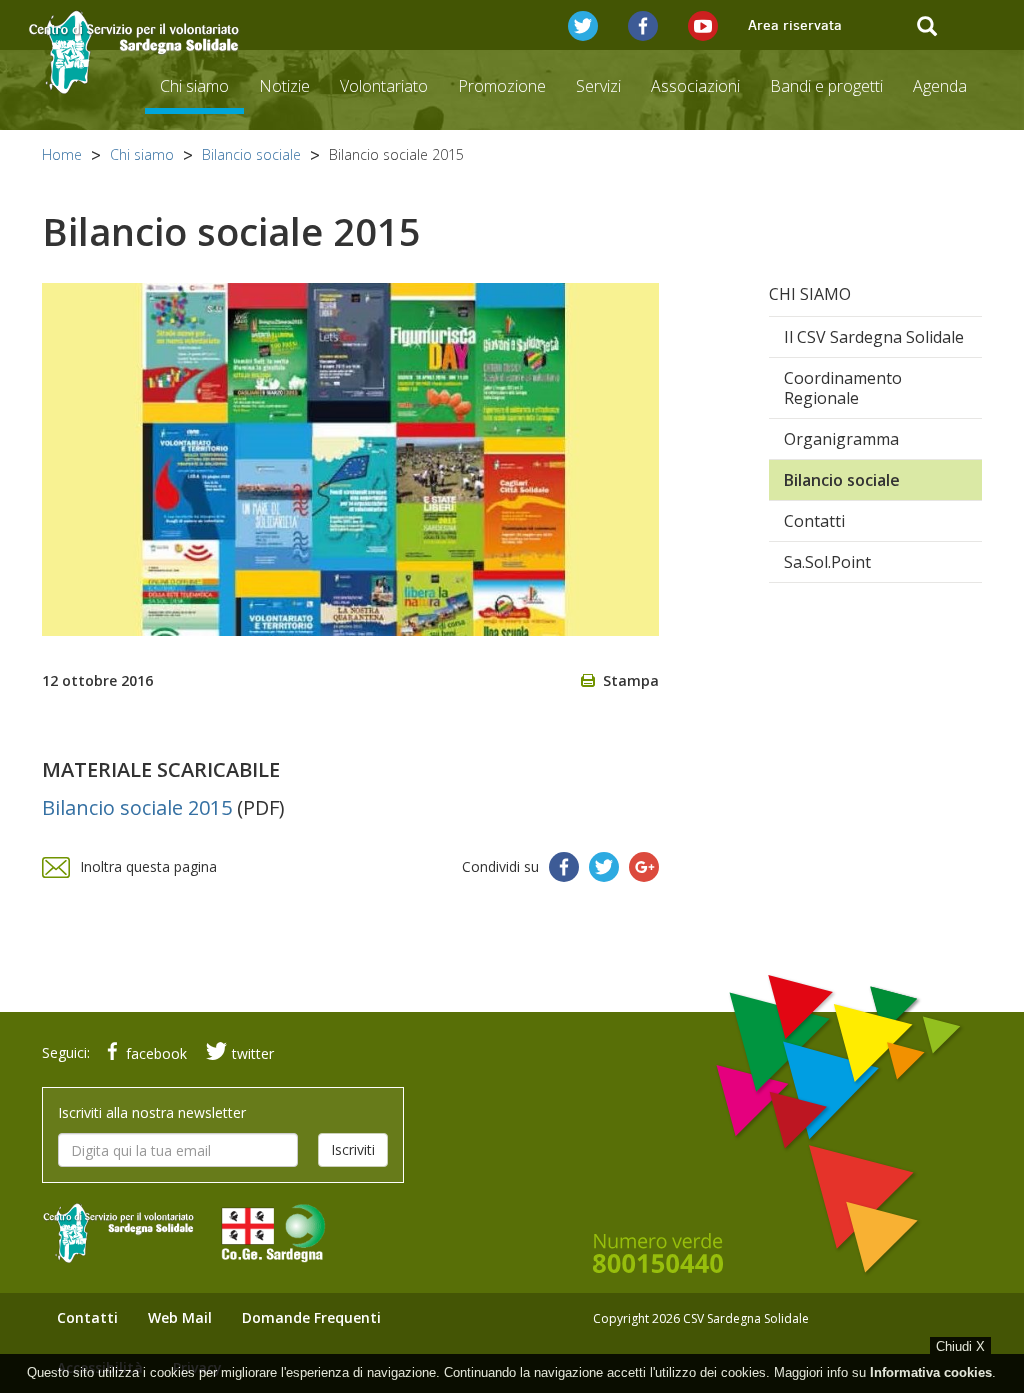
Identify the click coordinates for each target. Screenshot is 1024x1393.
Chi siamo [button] (194, 86)
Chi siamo (142, 154)
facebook (156, 1053)
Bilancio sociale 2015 (137, 807)
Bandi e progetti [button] (826, 86)
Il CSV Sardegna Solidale (874, 337)
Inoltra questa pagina (148, 866)
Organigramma (841, 439)
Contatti (814, 521)
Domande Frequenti (311, 1317)
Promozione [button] (502, 86)
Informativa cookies (931, 1372)
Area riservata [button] (795, 25)
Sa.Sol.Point (827, 562)
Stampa (631, 680)
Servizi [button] (598, 86)
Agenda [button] (940, 86)
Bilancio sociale (251, 154)
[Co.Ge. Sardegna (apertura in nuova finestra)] (283, 1221)
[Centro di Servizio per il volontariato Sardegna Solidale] (134, 52)
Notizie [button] (284, 86)
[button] (583, 25)
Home (62, 154)
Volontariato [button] (384, 86)
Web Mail (180, 1317)
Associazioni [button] (695, 86)
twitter (253, 1053)
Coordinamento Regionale (843, 388)
